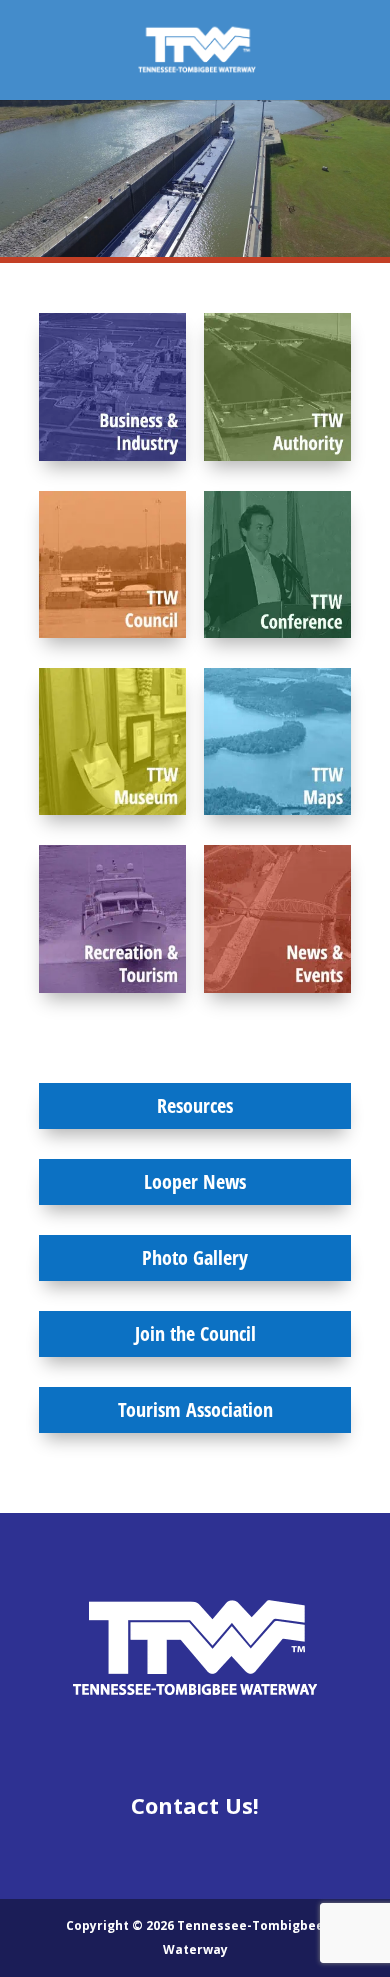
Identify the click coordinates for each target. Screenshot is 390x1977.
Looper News (195, 1181)
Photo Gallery (195, 1257)
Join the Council (195, 1333)
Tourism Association (195, 1409)
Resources (195, 1105)
